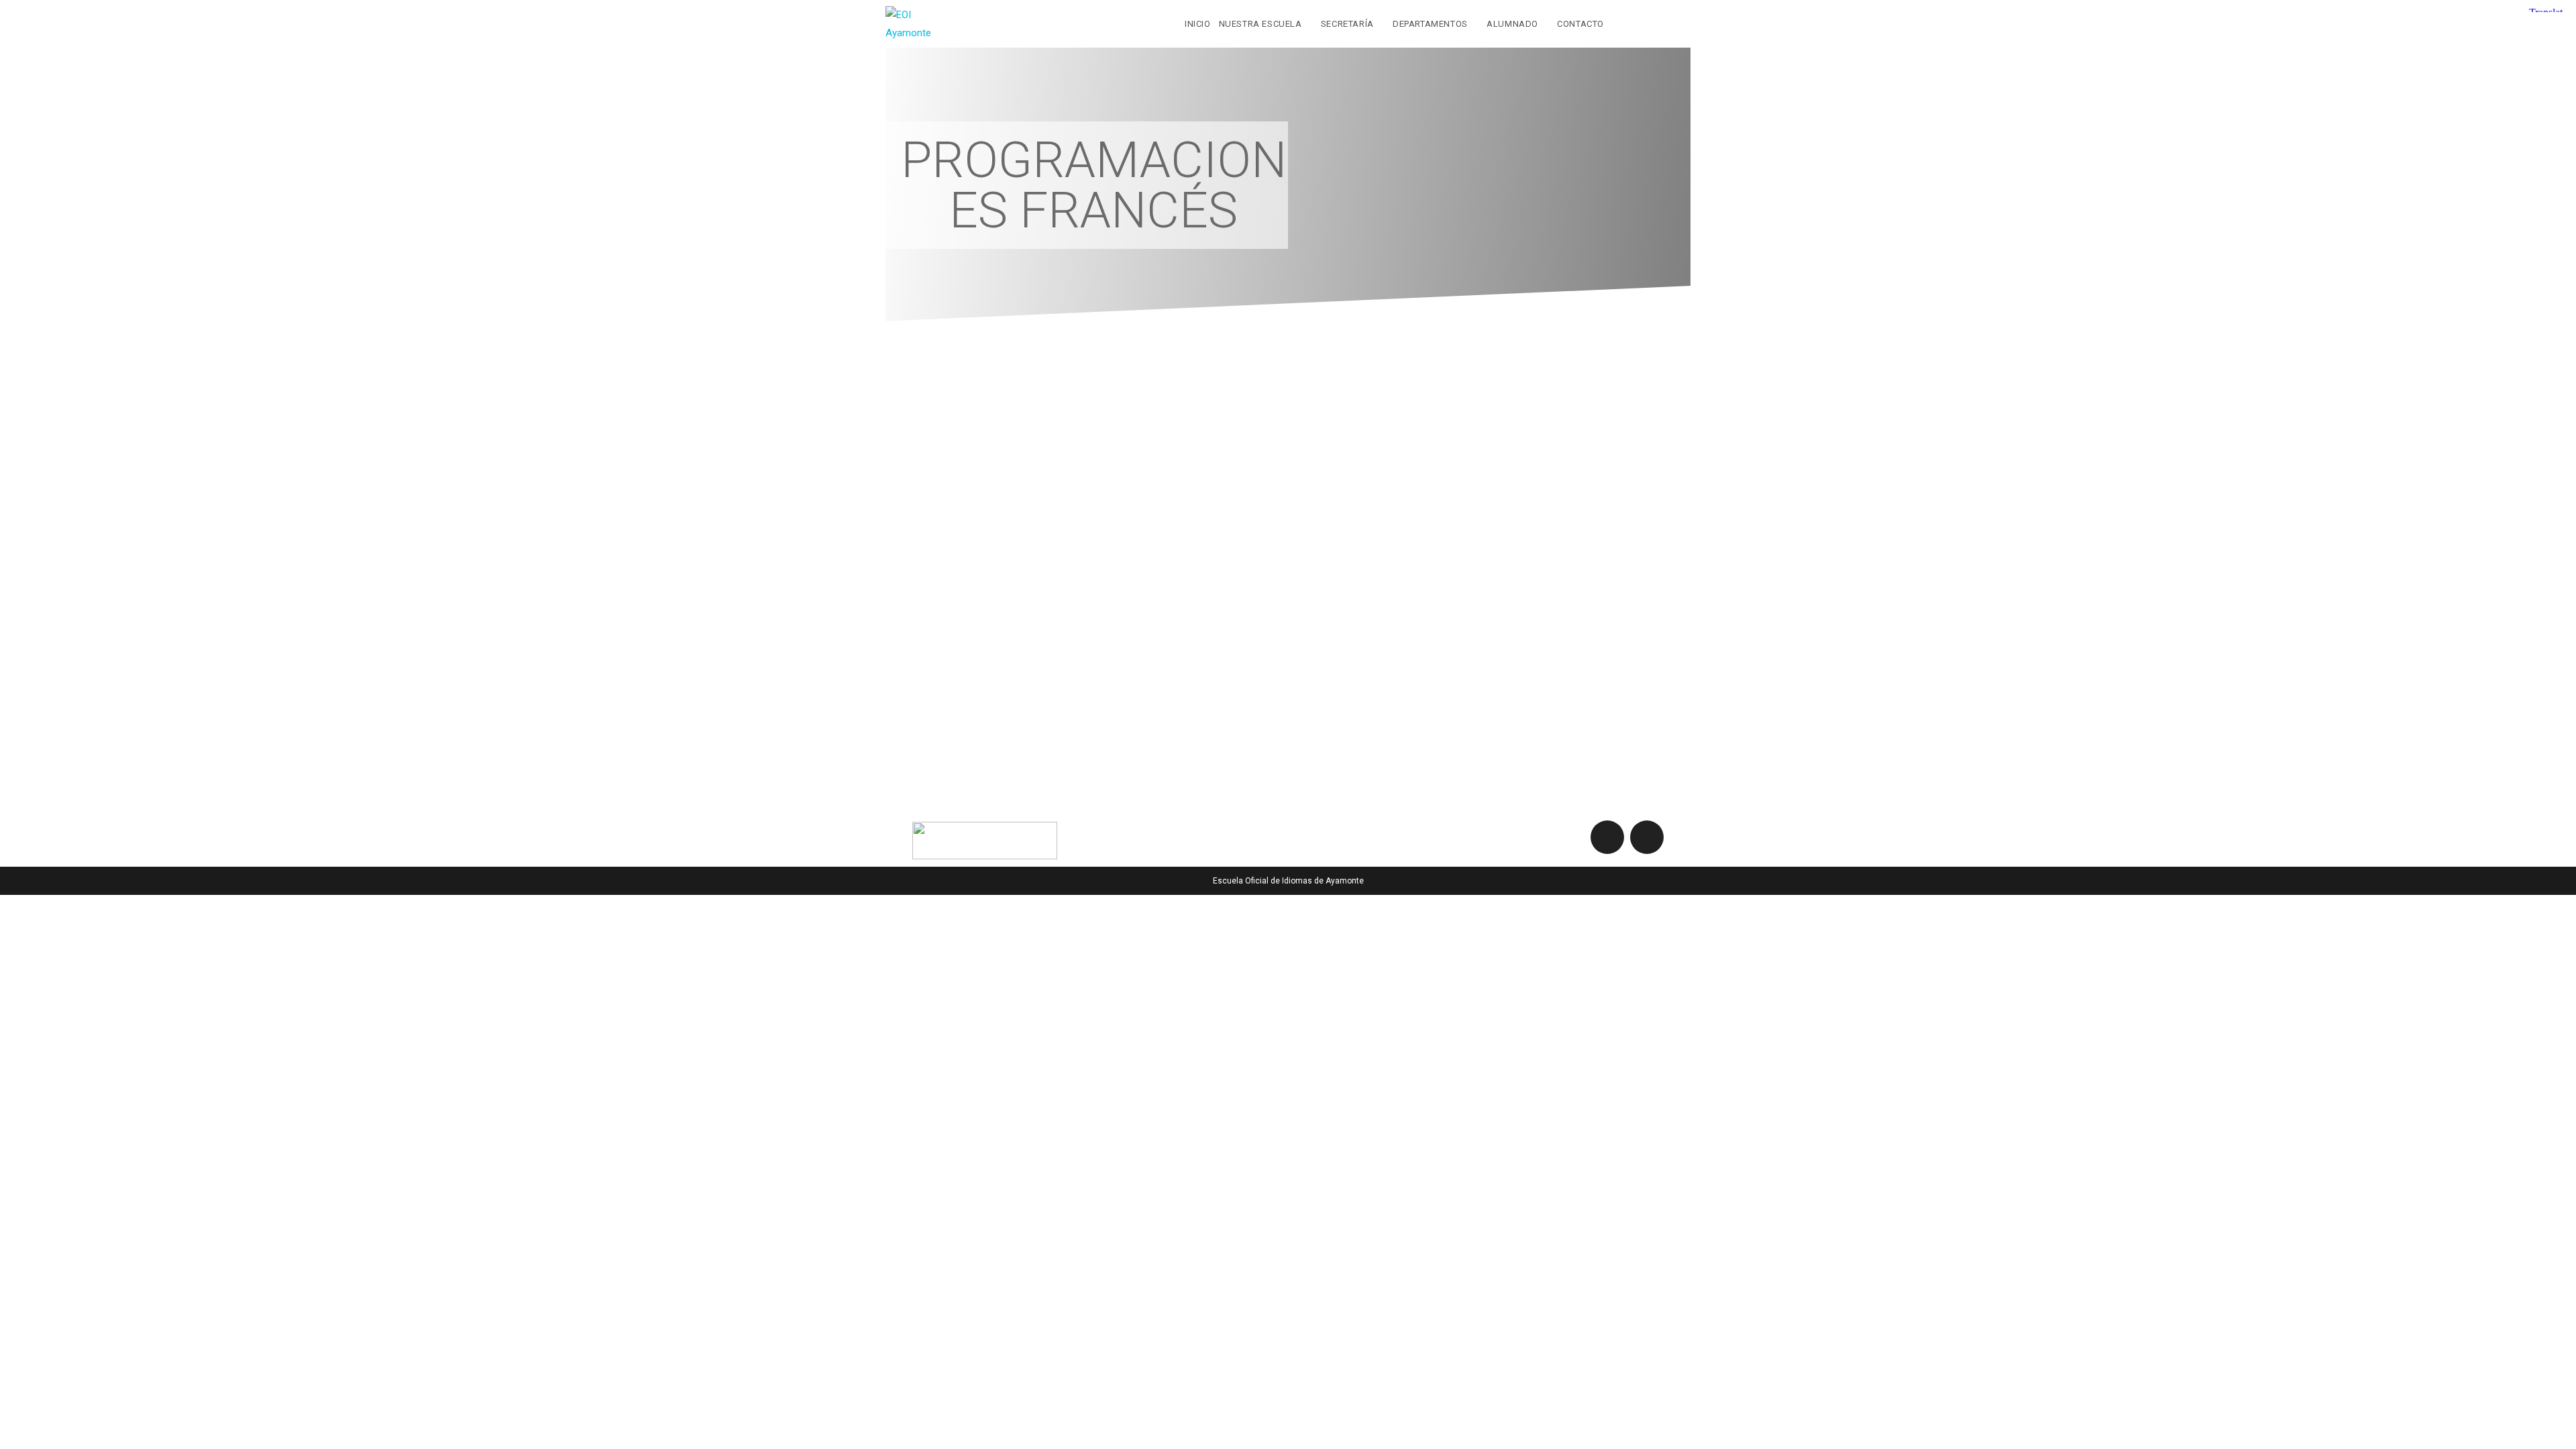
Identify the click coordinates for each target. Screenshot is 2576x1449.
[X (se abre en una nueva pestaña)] (1627, 23)
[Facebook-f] (1607, 837)
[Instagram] (1647, 837)
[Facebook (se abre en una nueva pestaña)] (1655, 23)
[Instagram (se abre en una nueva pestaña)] (1682, 23)
